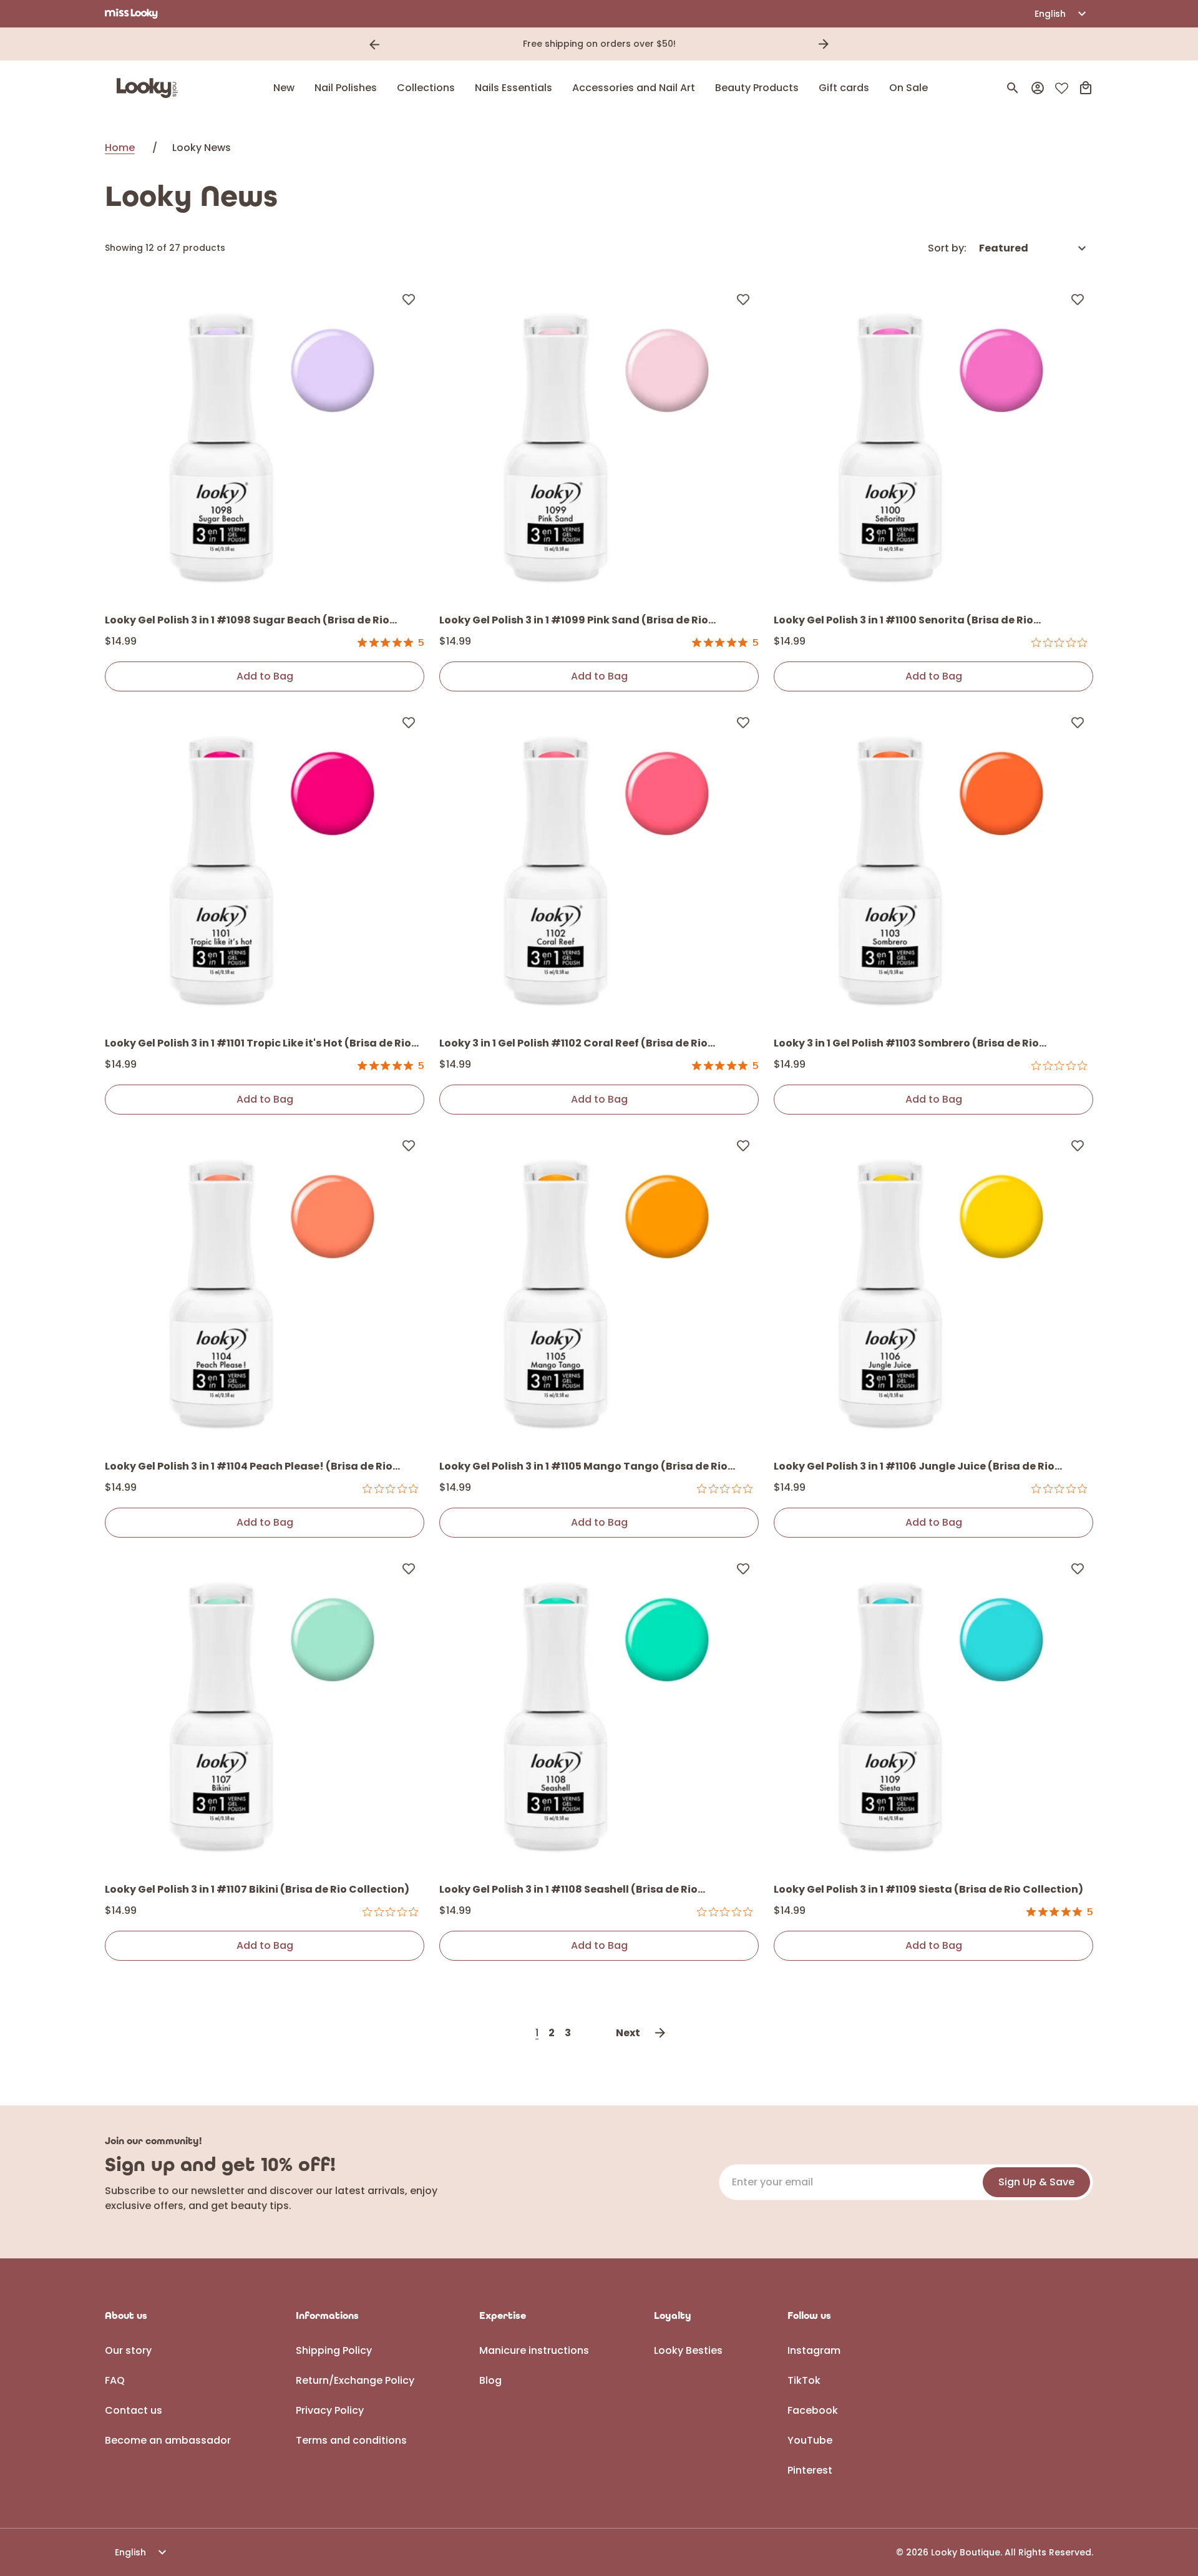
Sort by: (947, 248)
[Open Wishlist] (1062, 88)
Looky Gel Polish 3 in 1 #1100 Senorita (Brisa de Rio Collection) (903, 621)
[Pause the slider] (841, 44)
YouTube (810, 2440)
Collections (426, 88)
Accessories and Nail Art (634, 88)
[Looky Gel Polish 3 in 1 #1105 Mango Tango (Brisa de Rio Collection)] (599, 1289)
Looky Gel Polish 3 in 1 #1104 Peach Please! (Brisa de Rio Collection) (249, 1467)
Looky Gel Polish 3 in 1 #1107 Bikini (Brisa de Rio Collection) (257, 1889)
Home (120, 148)
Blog (490, 2380)
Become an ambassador (168, 2440)
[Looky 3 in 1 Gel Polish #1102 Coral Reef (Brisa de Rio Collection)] (599, 866)
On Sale (908, 88)
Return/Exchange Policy (355, 2380)
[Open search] (1013, 88)
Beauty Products (757, 88)
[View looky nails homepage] (150, 88)
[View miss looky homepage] (131, 14)
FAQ (115, 2380)
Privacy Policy (330, 2410)
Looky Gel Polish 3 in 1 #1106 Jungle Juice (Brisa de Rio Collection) (914, 1467)
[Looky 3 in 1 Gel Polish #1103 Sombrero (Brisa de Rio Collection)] (933, 866)
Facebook (813, 2410)
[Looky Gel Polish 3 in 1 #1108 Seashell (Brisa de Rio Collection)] (599, 1712)
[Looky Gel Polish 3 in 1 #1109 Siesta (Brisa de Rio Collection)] (933, 1712)
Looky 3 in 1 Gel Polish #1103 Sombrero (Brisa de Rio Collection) (906, 1044)
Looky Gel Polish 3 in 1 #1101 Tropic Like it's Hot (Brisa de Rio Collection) (258, 1044)
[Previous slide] (374, 44)
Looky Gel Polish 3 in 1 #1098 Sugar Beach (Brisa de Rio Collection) (247, 621)
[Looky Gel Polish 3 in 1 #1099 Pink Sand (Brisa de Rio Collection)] (599, 443)
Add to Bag (265, 676)
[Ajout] (409, 299)
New (284, 88)
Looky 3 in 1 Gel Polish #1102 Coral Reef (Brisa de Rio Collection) (573, 1044)
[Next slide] (824, 44)
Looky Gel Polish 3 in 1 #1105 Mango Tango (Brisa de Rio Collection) (583, 1467)
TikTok (804, 2380)
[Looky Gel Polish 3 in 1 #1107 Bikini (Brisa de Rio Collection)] (265, 1712)
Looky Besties (688, 2350)
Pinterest (810, 2470)
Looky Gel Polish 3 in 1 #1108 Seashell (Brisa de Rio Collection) (568, 1890)
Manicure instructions (534, 2350)
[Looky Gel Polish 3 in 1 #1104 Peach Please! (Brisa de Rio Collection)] (265, 1289)
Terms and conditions (351, 2440)
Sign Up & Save (1036, 2182)
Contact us (134, 2410)
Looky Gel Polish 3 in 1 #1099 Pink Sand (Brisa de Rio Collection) (574, 621)
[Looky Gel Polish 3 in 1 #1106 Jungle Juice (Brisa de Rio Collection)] (933, 1289)
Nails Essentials (514, 88)
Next (628, 2033)
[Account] (1038, 88)
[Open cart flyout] (1086, 88)
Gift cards (844, 88)
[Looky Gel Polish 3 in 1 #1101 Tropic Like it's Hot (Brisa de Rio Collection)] (265, 866)
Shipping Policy (334, 2350)
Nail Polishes (346, 88)
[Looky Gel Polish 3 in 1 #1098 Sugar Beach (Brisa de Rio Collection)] (265, 443)
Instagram (814, 2350)
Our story (128, 2350)
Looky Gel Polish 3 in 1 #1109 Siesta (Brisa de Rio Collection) (928, 1889)
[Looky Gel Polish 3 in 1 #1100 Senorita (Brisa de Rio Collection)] (933, 443)
